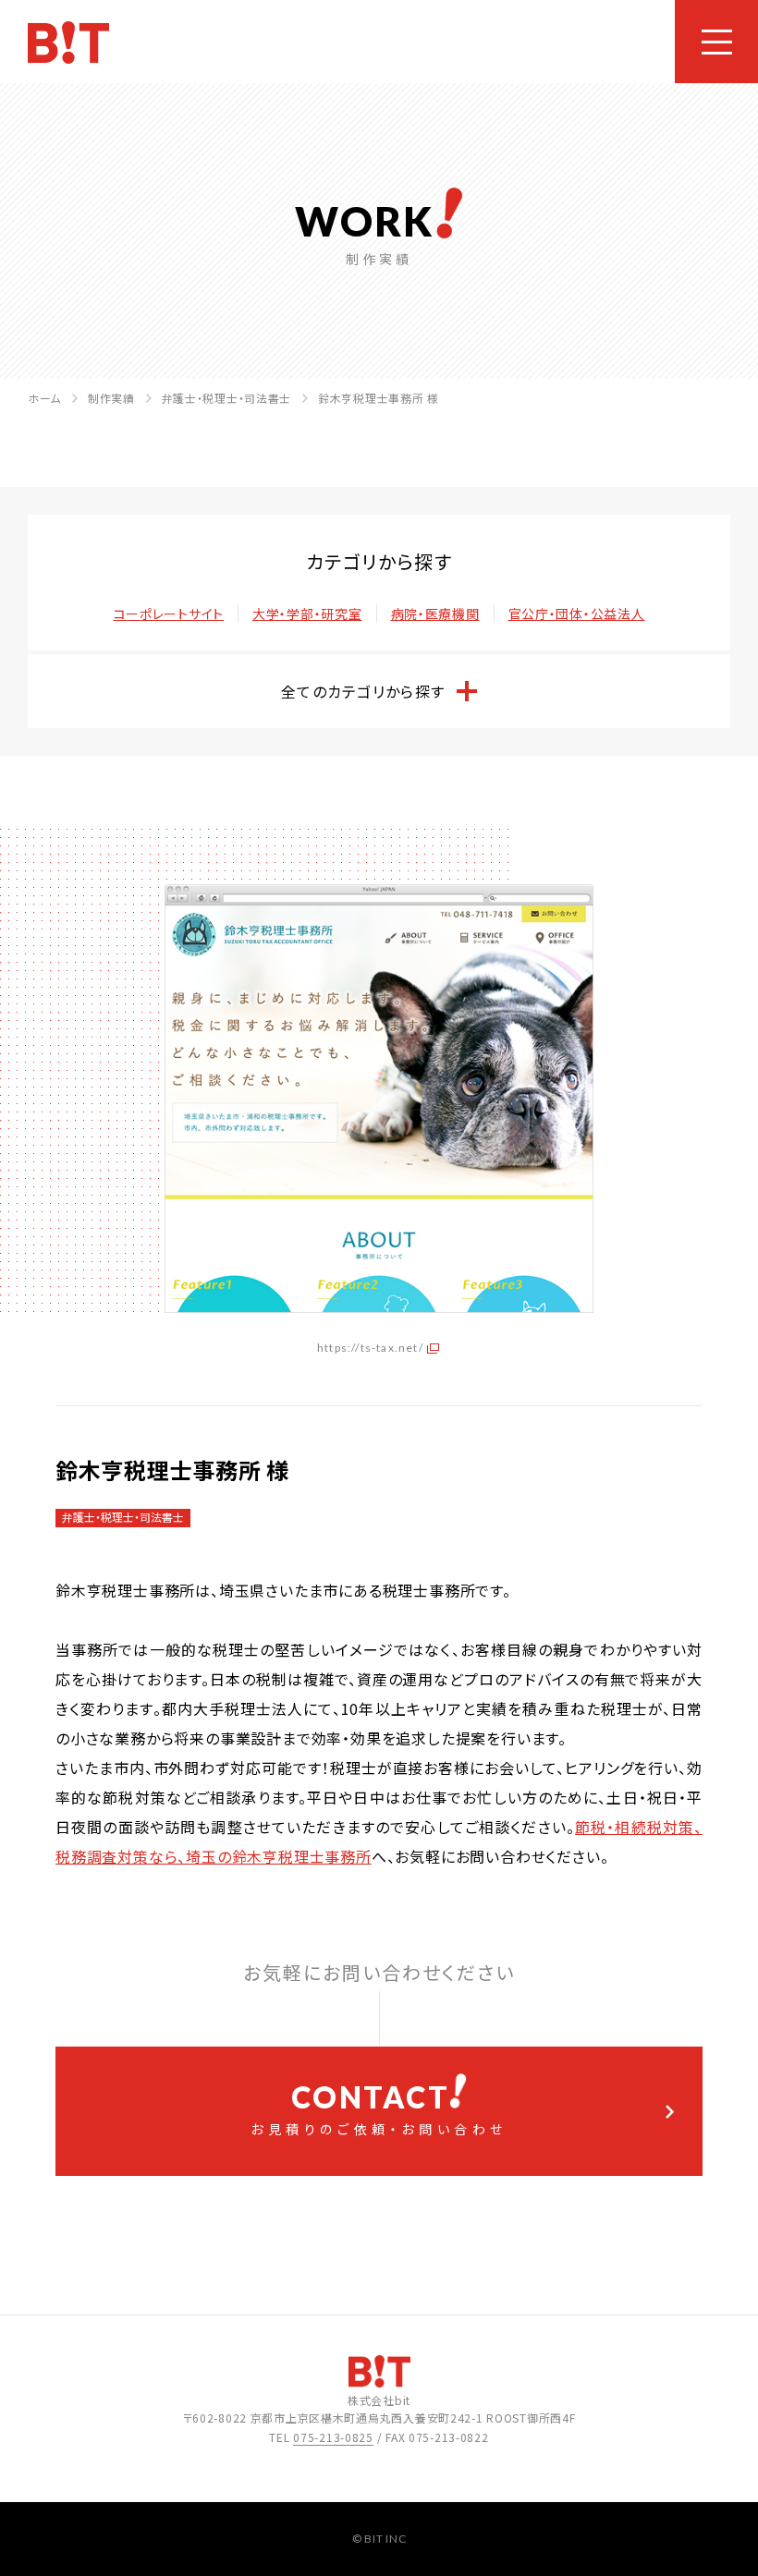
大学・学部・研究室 (307, 614)
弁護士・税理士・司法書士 (227, 398)
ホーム (44, 398)
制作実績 (111, 398)
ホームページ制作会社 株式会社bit (68, 43)
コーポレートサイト (169, 614)
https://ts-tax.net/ (370, 1348)
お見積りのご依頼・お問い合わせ (379, 2108)
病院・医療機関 (435, 614)
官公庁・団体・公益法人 (577, 614)
